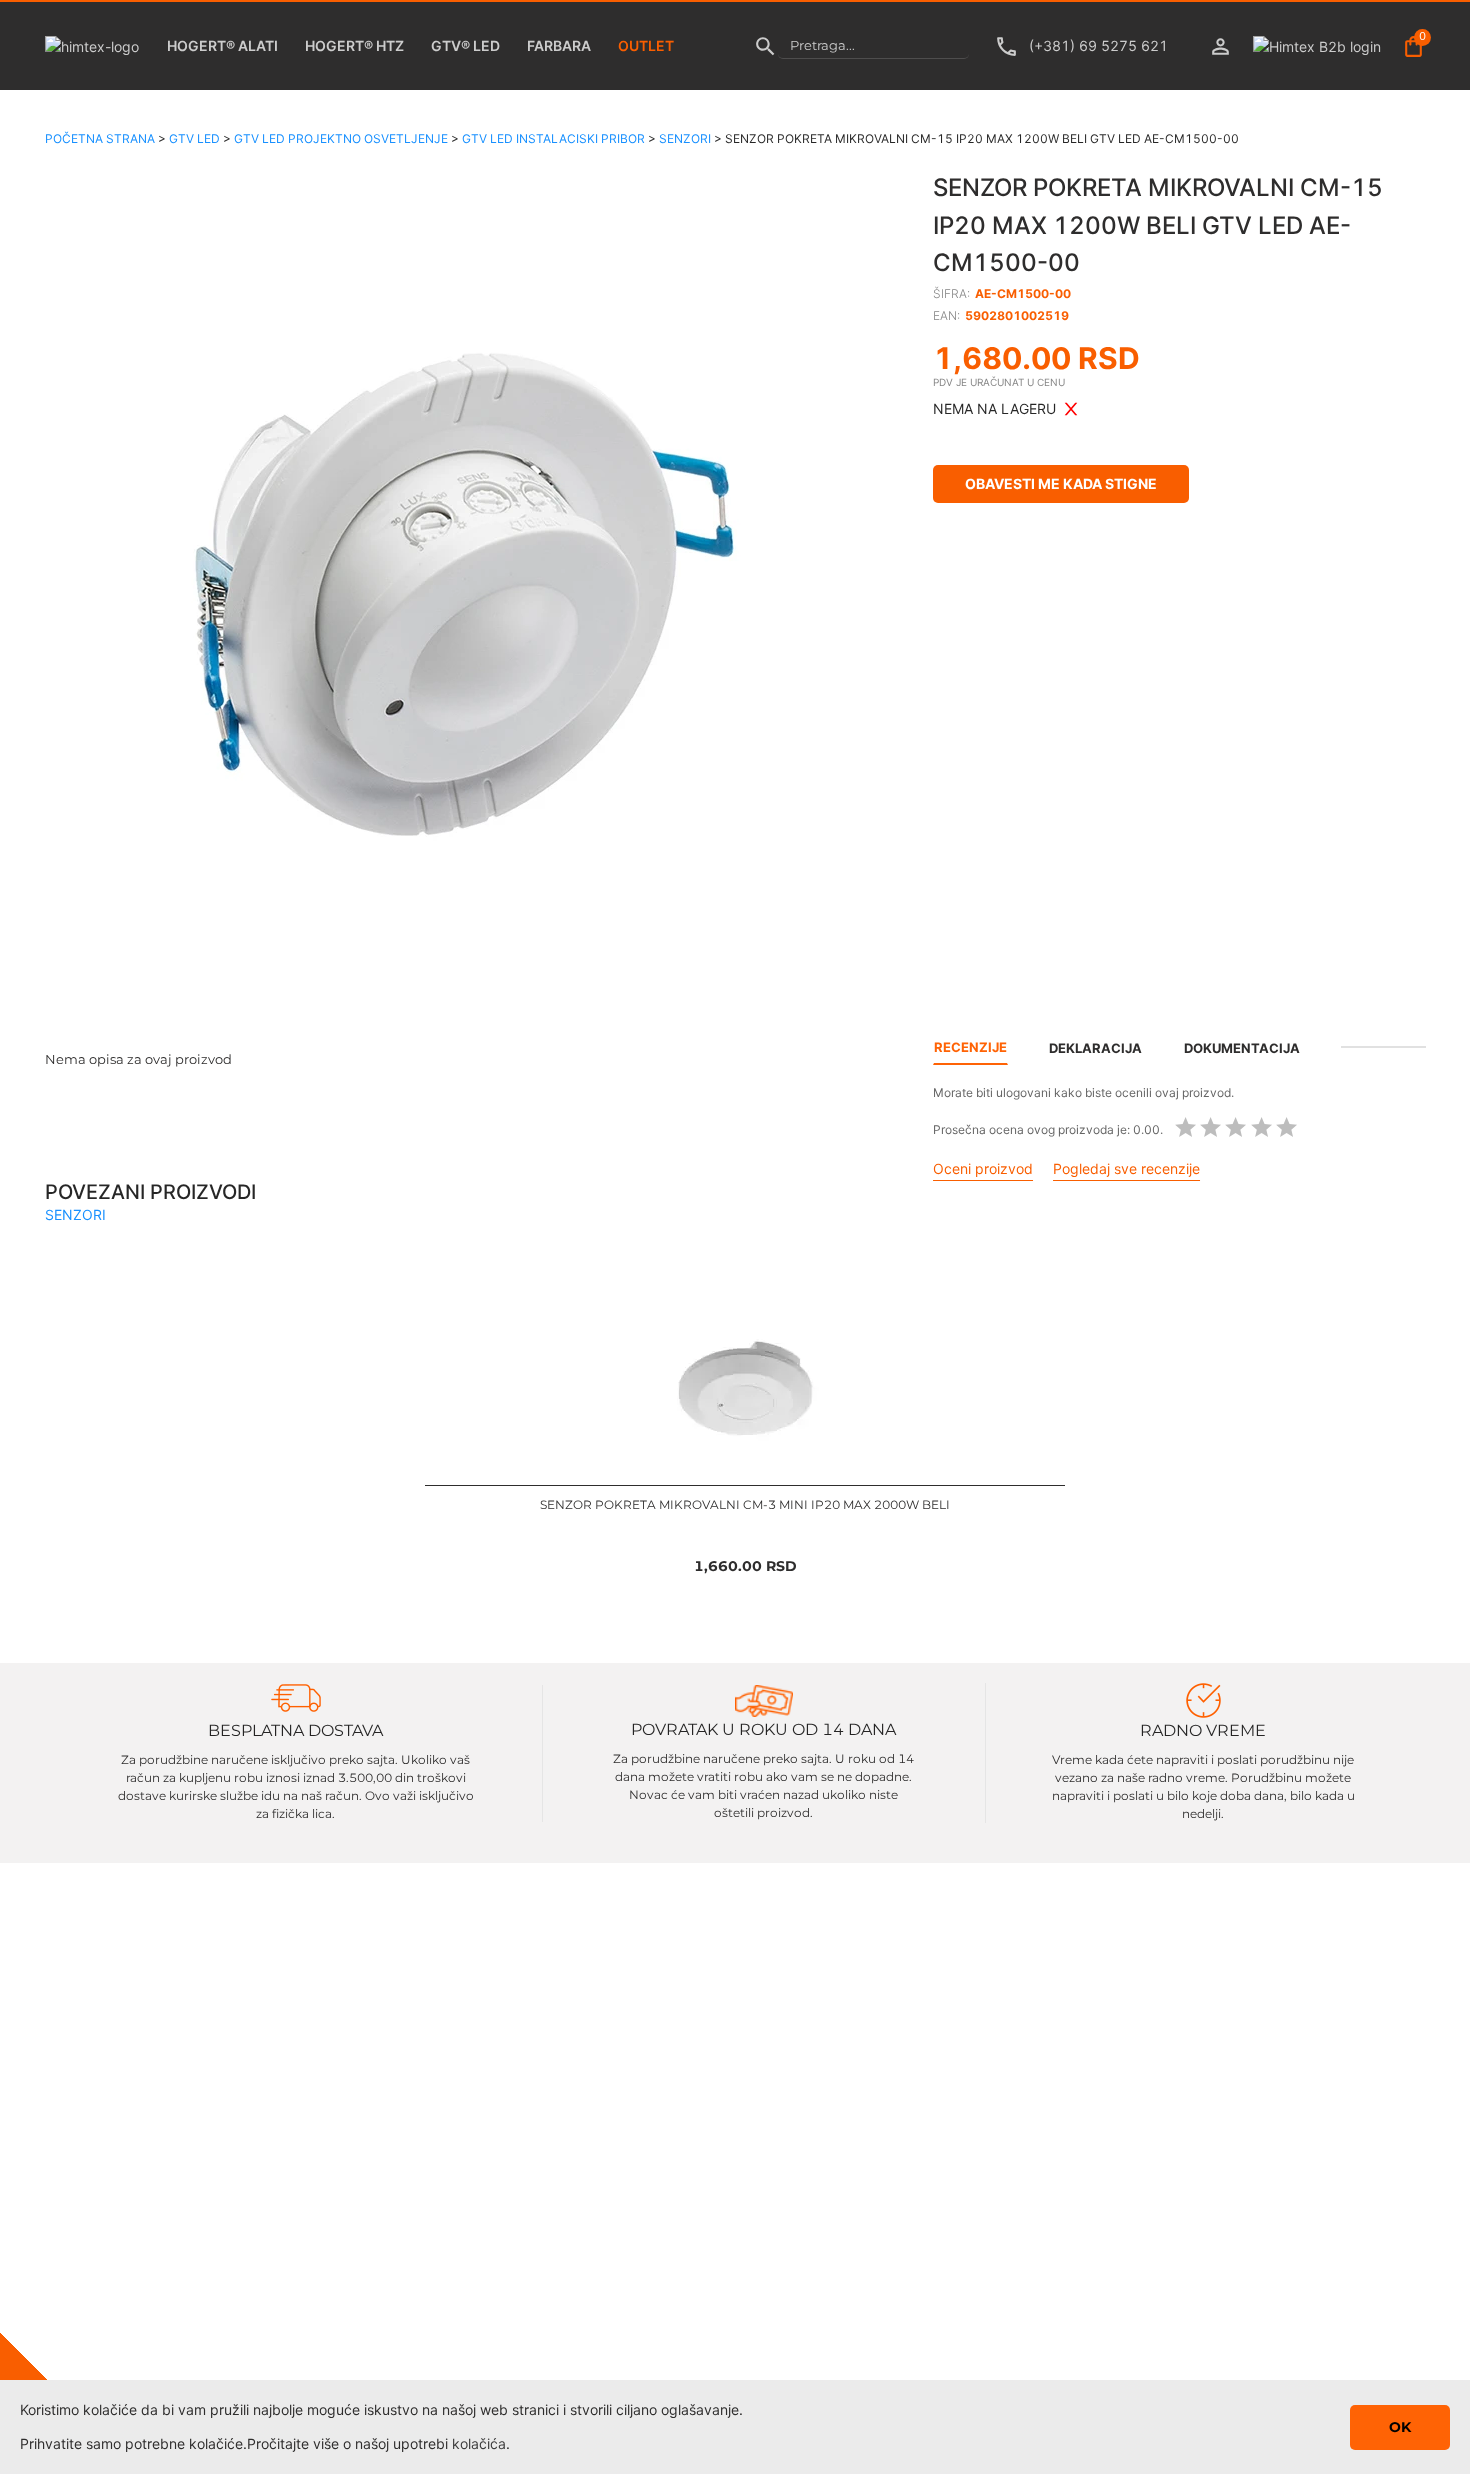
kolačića (479, 2443)
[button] (464, 584)
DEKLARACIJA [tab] (1095, 1048)
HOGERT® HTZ (354, 45)
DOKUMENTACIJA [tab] (1242, 1048)
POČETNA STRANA (100, 138)
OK (1400, 2427)
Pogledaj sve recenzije (1126, 1168)
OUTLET (646, 45)
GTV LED (194, 138)
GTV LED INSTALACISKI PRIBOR (553, 138)
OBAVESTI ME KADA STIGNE (1061, 483)
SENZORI (685, 138)
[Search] (765, 46)
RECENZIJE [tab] (970, 1047)
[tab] (1383, 1047)
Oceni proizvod (983, 1168)
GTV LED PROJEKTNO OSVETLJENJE (341, 138)
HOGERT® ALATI (222, 45)
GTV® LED (465, 45)
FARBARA (559, 45)
